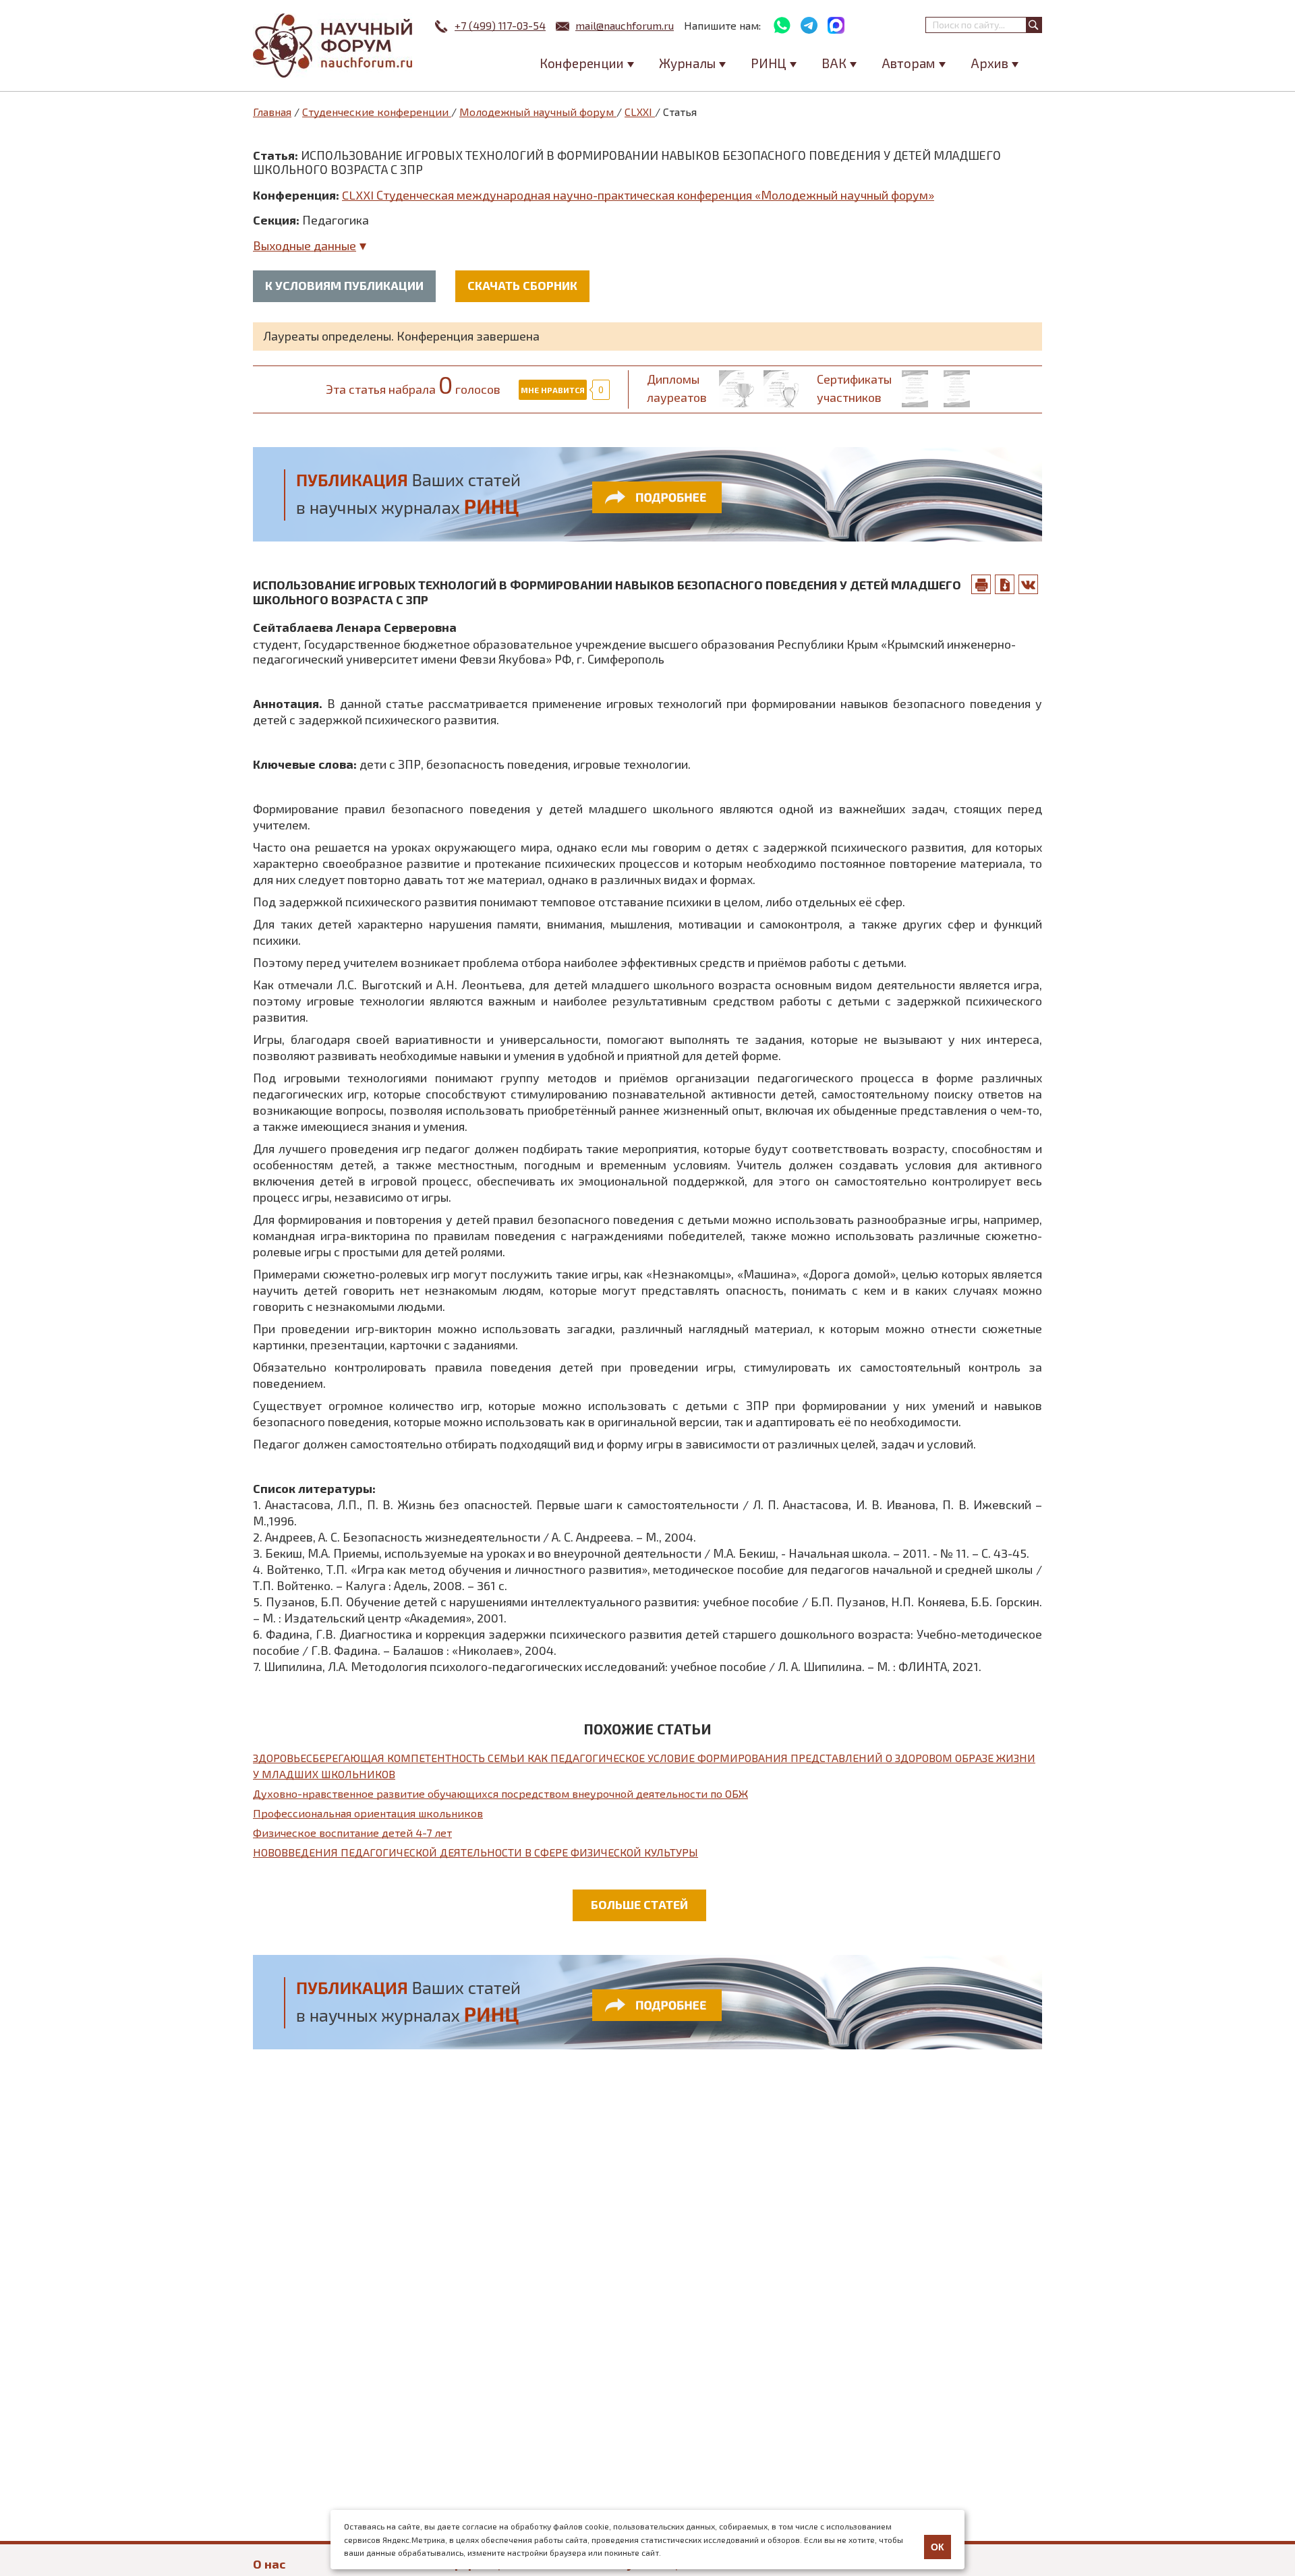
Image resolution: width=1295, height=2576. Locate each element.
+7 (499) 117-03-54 (500, 25)
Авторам (909, 63)
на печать (981, 584)
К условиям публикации (344, 285)
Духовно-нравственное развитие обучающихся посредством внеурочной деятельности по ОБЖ (500, 1793)
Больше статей (639, 1904)
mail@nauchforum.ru (625, 25)
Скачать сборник (522, 285)
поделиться (1029, 584)
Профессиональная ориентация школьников (368, 1813)
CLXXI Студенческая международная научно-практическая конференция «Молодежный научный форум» (638, 195)
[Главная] (334, 46)
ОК (938, 2547)
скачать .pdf (1005, 584)
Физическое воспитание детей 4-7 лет (352, 1833)
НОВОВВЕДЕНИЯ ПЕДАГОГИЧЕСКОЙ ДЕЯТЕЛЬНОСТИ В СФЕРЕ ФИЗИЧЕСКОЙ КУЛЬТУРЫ (476, 1852)
